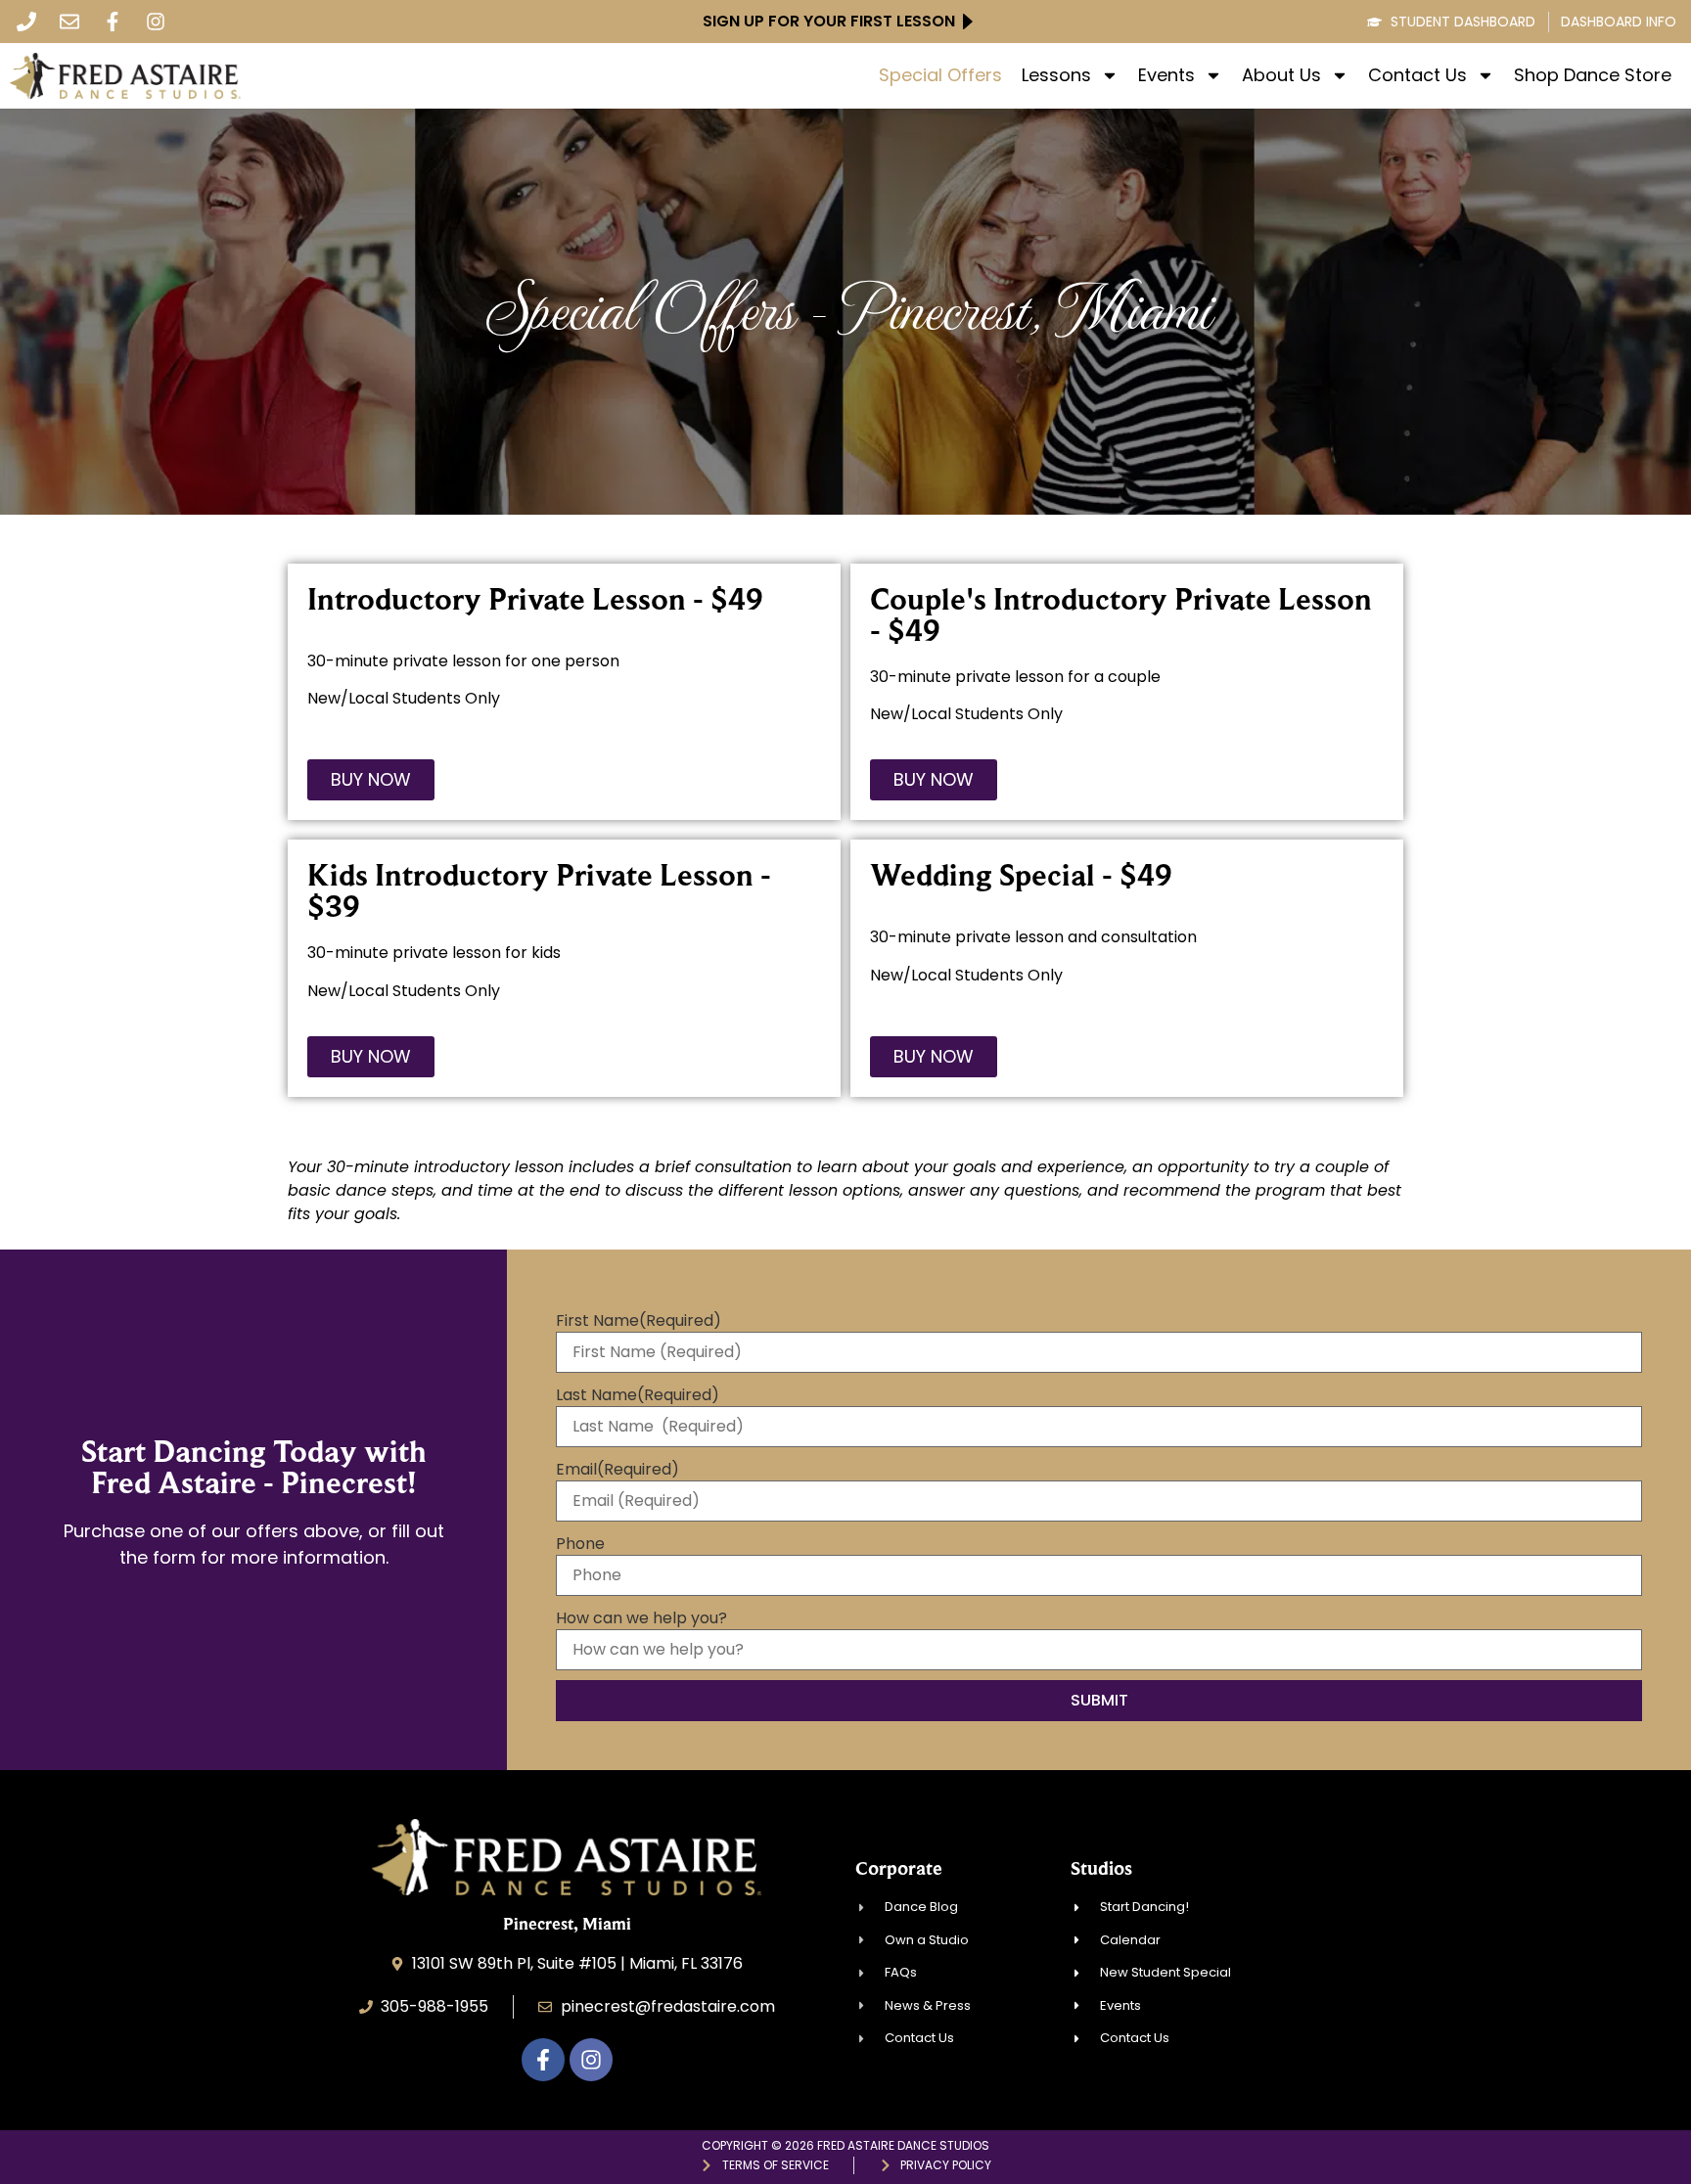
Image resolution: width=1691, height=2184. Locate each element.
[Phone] (26, 22)
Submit (1099, 1700)
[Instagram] (156, 22)
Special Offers (940, 75)
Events (1166, 75)
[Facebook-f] (113, 22)
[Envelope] (69, 22)
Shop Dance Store (1593, 75)
